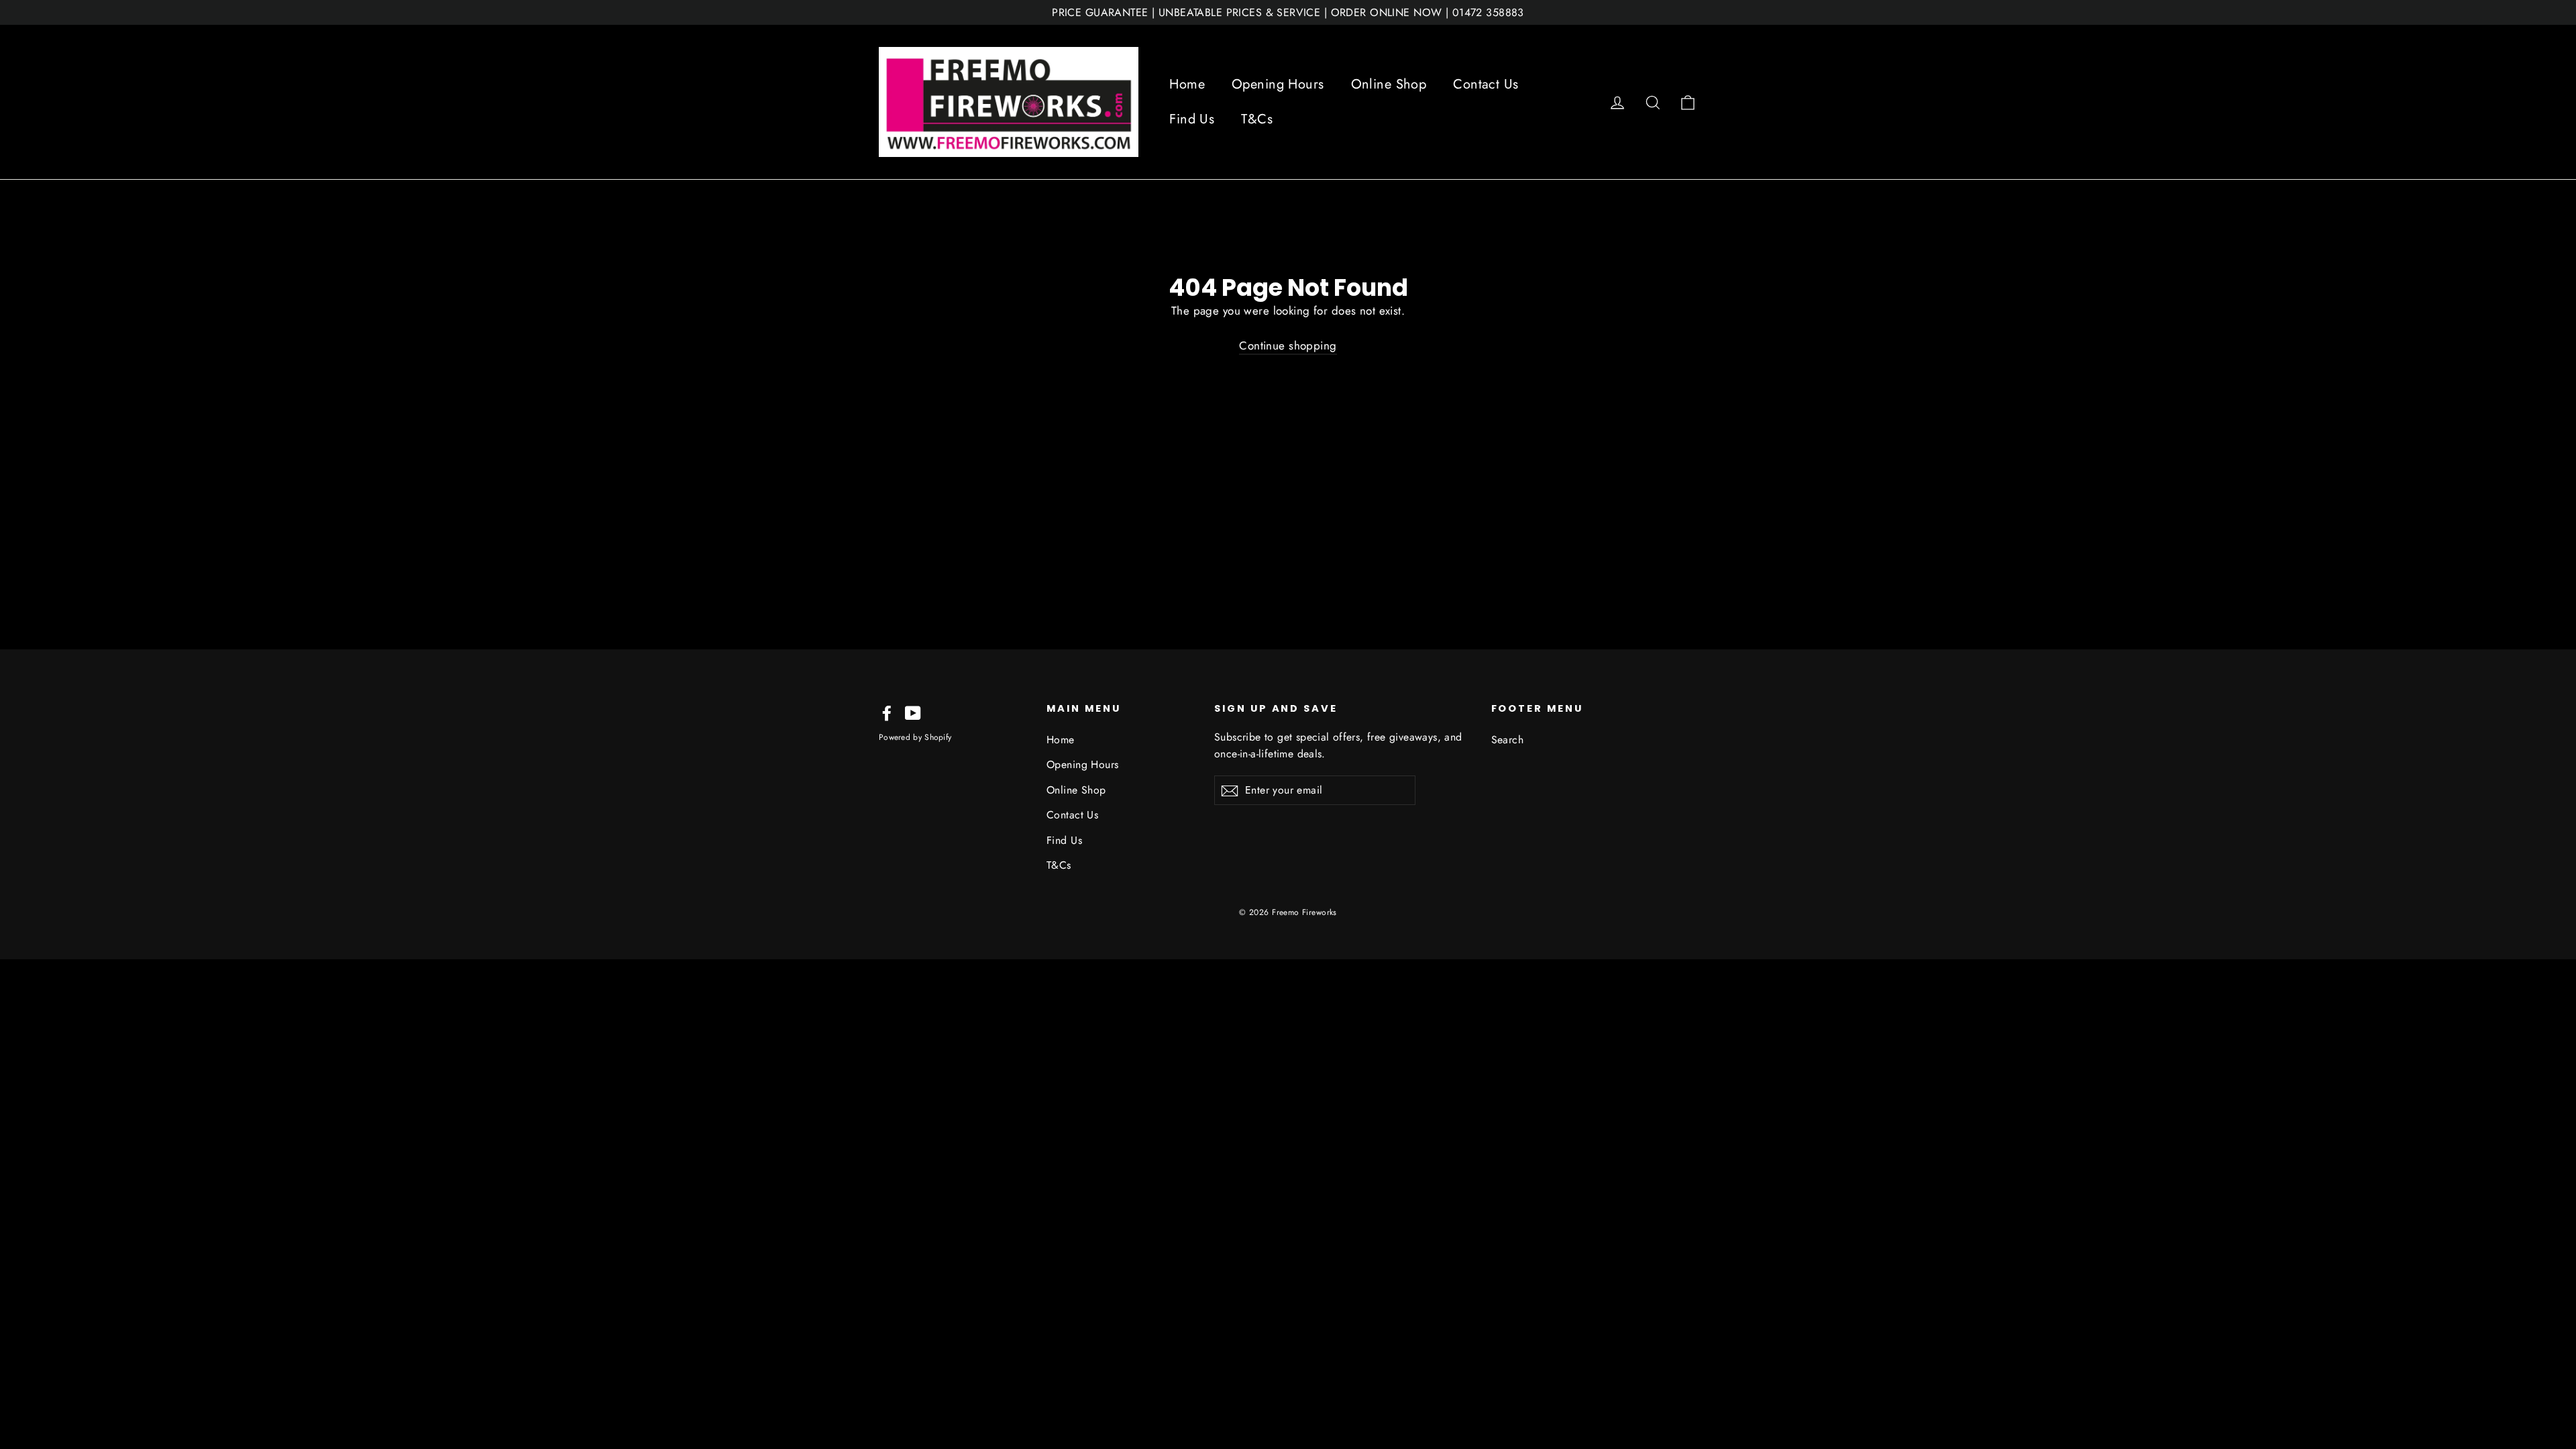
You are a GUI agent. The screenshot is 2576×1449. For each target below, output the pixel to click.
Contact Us (1486, 84)
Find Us (1192, 119)
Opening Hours (1278, 84)
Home (1187, 84)
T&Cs (1257, 119)
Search (1508, 740)
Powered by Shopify (915, 737)
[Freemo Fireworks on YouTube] (913, 712)
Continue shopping (1288, 345)
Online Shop (1389, 84)
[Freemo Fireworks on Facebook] (887, 712)
